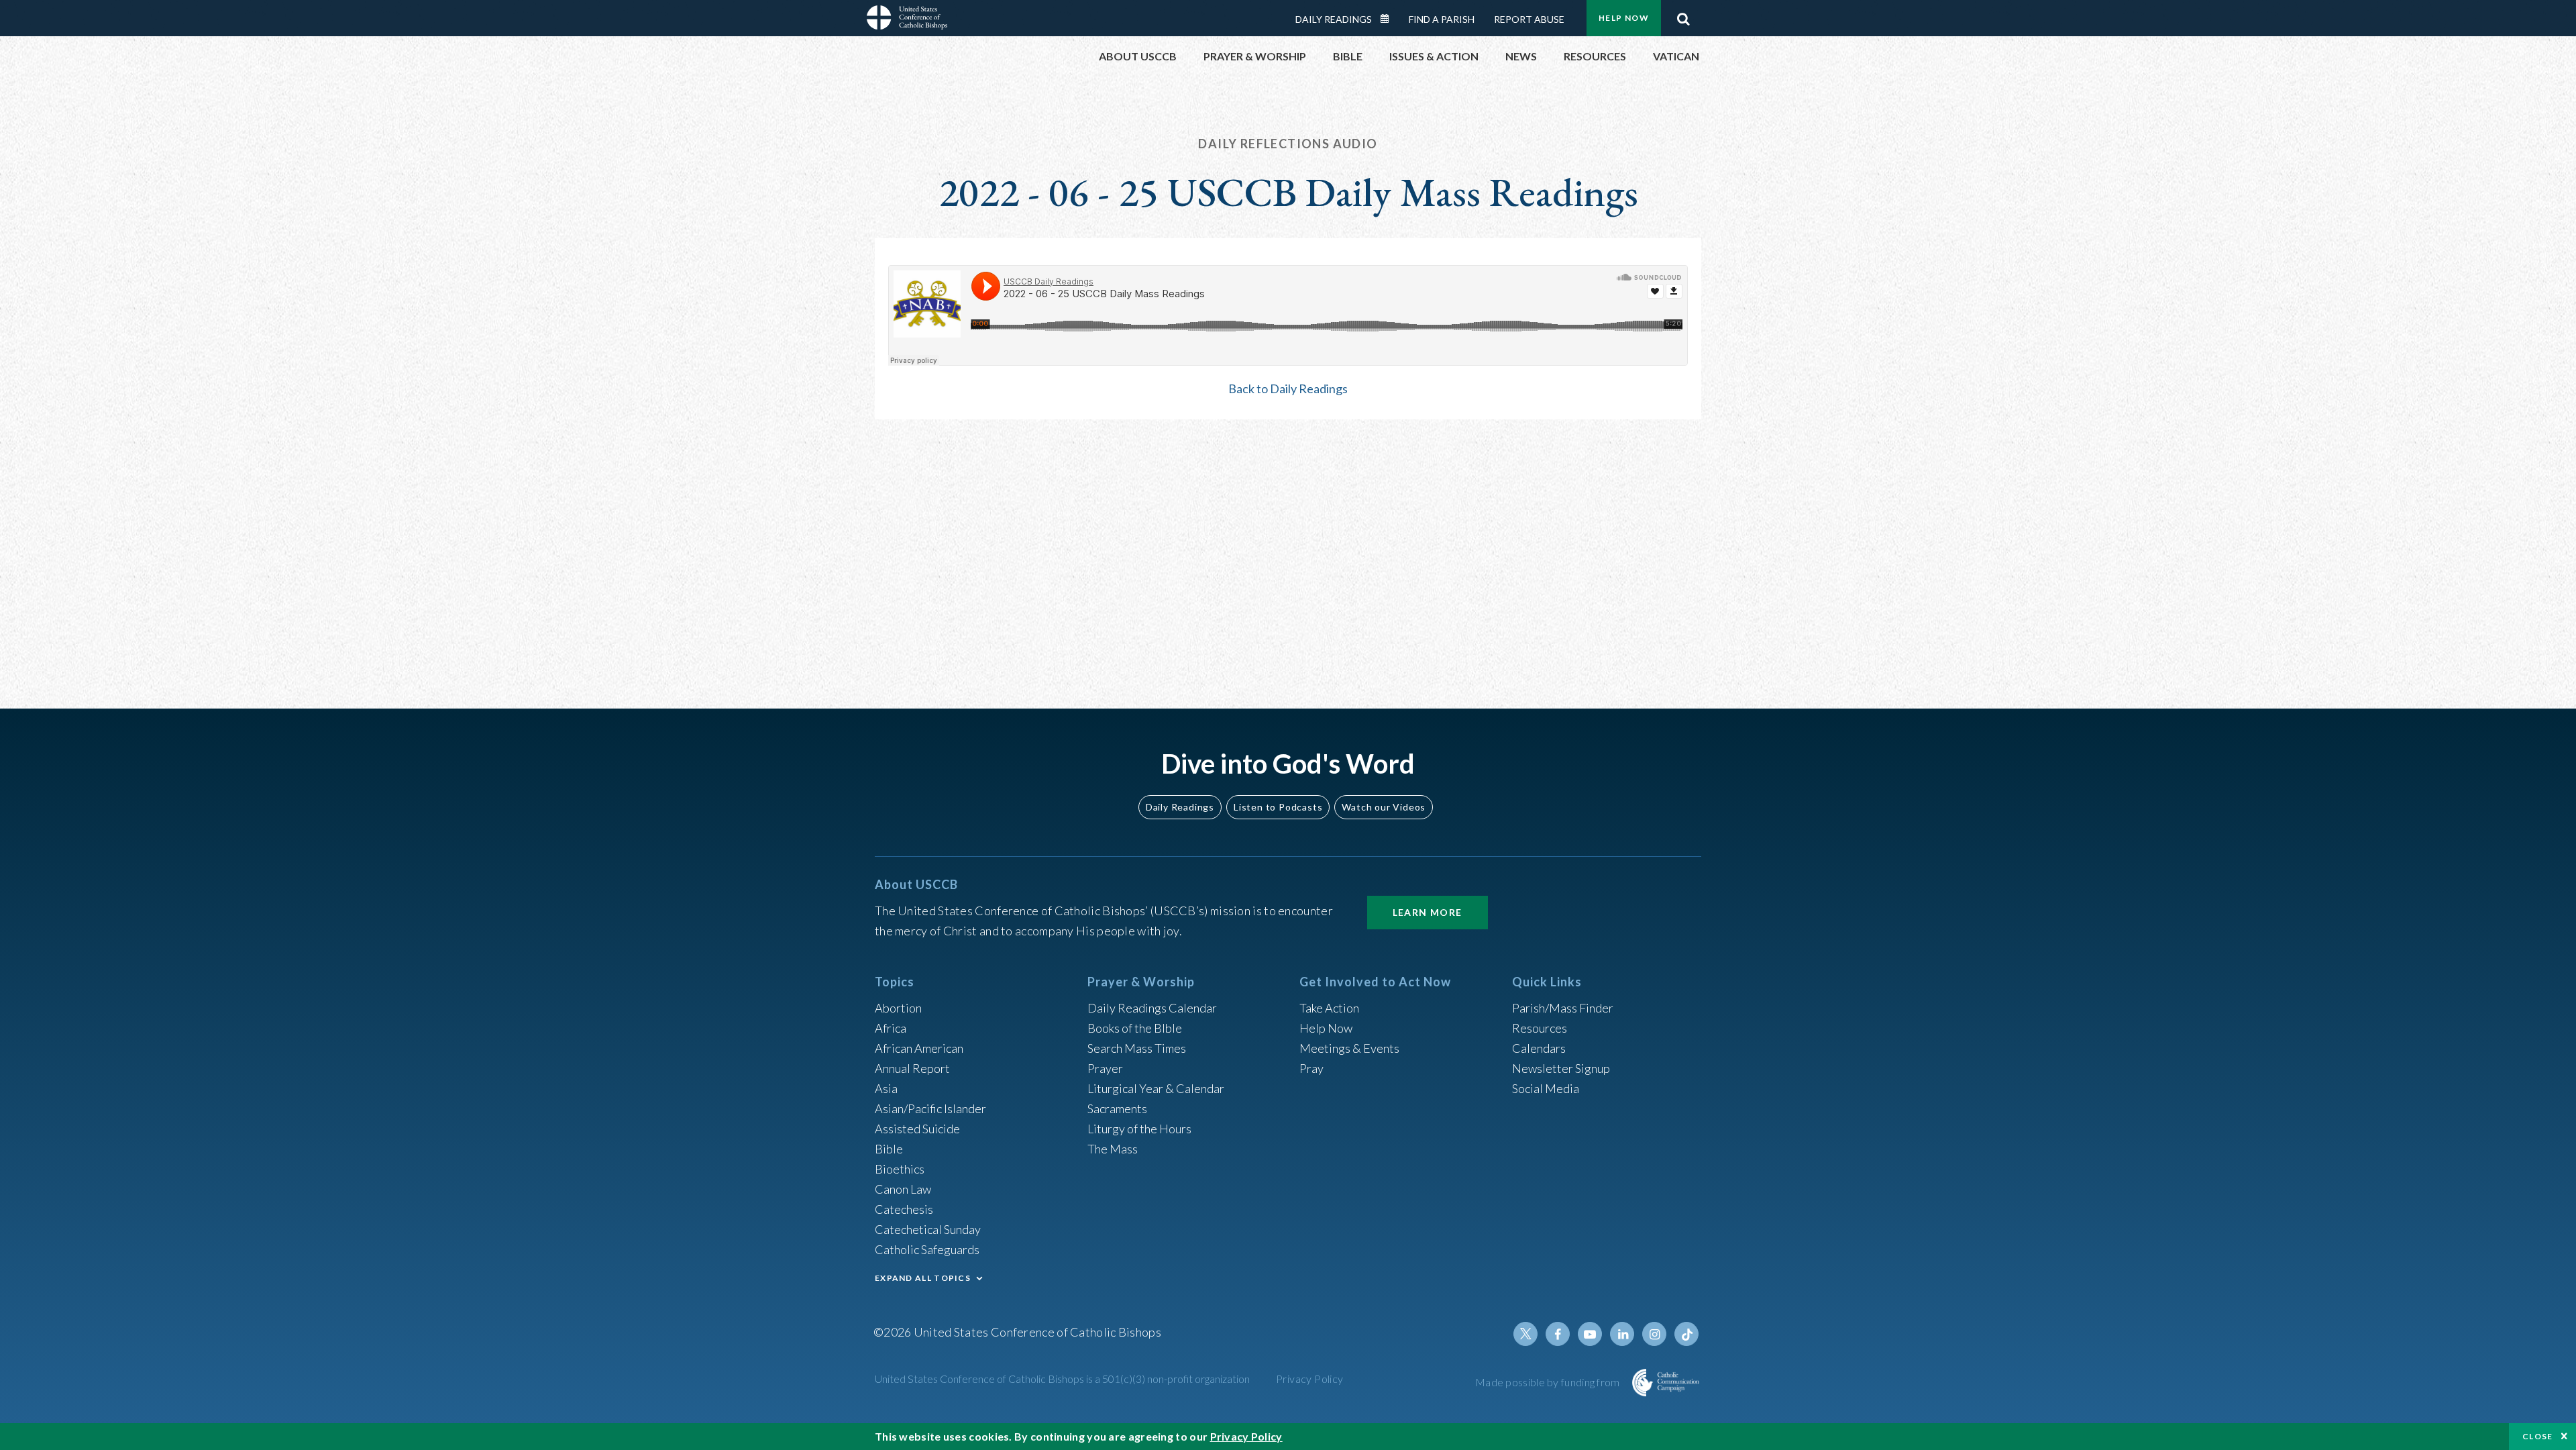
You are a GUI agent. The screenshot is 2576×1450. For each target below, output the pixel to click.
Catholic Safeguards (927, 1249)
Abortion (898, 1008)
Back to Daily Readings (1288, 389)
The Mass (1113, 1149)
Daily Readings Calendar (1389, 19)
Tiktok (1686, 1334)
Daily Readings (1334, 19)
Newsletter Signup (1561, 1068)
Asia (886, 1088)
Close (2538, 1436)
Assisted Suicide (917, 1129)
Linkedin (1622, 1334)
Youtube (1590, 1334)
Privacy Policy (1310, 1379)
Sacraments (1117, 1108)
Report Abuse (1529, 19)
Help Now (1624, 18)
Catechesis (904, 1209)
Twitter (1525, 1334)
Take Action (1329, 1008)
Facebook (1558, 1334)
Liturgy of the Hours (1139, 1129)
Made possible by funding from (1549, 1382)
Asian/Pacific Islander (930, 1108)
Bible (889, 1149)
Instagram (1654, 1334)
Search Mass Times (1137, 1048)
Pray (1311, 1068)
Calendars (1539, 1048)
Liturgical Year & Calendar (1156, 1088)
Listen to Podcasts (1278, 807)
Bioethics (900, 1169)
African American (919, 1048)
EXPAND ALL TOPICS (923, 1278)
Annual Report (912, 1068)
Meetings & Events (1349, 1048)
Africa (891, 1028)
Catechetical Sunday (928, 1229)
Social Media (1546, 1088)
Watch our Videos (1384, 807)
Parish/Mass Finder (1563, 1008)
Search (1683, 15)
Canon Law (903, 1189)
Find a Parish (1442, 19)
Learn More (1428, 912)
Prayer (1105, 1068)
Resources (1540, 1028)
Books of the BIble (1135, 1028)
